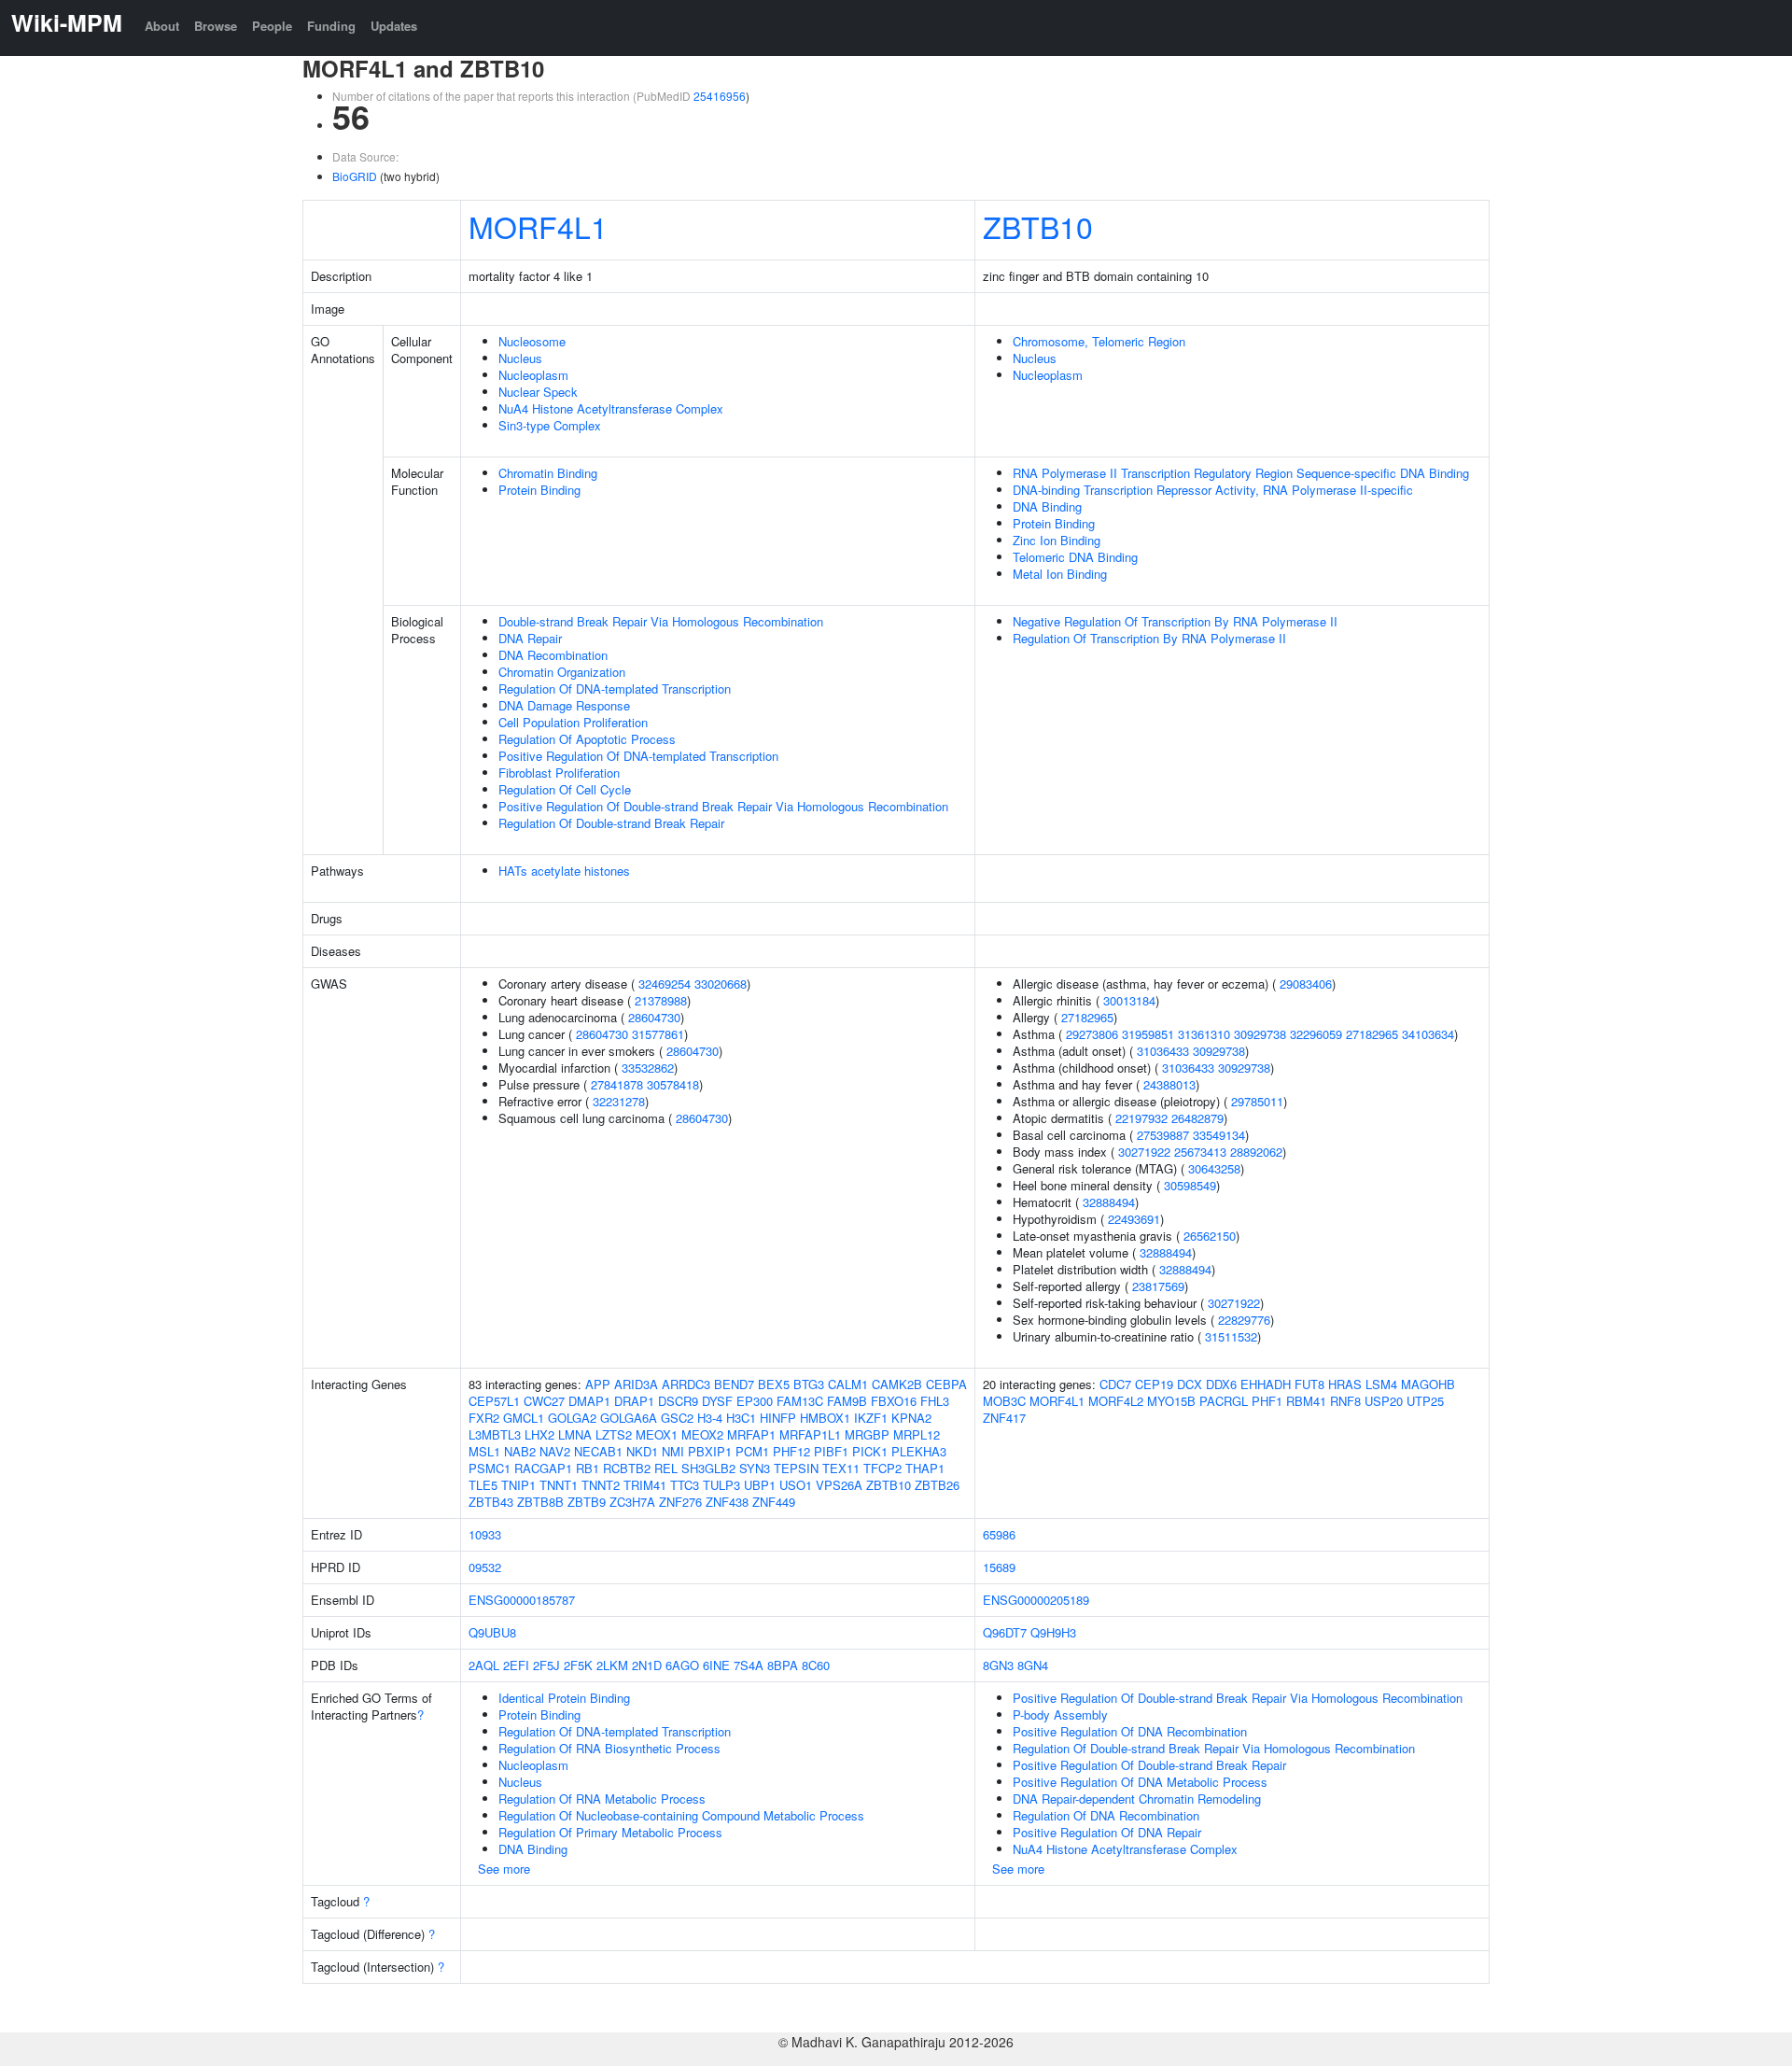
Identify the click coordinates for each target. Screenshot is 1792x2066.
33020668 (721, 984)
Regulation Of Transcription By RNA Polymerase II (1149, 638)
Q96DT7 (1005, 1632)
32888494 (1109, 1202)
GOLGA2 (572, 1418)
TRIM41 (645, 1485)
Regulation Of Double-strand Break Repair (611, 823)
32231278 (619, 1101)
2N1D (647, 1665)
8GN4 (1033, 1665)
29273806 (1092, 1034)
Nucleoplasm (533, 375)
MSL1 (484, 1451)
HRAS (1345, 1384)
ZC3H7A (632, 1502)
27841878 (617, 1084)
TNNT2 (601, 1485)
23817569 (1158, 1286)
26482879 (1197, 1118)
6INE (716, 1665)
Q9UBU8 (492, 1632)
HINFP (778, 1418)
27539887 (1163, 1135)
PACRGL (1224, 1401)
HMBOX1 (825, 1418)
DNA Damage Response (564, 705)
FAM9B (847, 1401)
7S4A (749, 1665)
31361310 (1204, 1034)
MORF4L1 (538, 226)
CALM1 (848, 1384)
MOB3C (1004, 1401)
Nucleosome (532, 341)
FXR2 (484, 1418)
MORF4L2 (1116, 1401)
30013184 (1129, 1000)
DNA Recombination (553, 655)
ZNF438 (727, 1502)
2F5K (578, 1665)
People (272, 26)
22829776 (1244, 1320)
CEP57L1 (494, 1401)
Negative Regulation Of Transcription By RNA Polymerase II (1175, 621)
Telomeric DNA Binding (1075, 557)
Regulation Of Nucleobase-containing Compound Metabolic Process (681, 1815)
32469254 (665, 984)
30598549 (1190, 1185)
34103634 (1428, 1034)
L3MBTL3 (495, 1434)
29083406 (1306, 984)
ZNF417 (1004, 1418)
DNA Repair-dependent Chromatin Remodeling (1137, 1799)
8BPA (783, 1665)
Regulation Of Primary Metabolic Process (610, 1832)
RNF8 (1345, 1401)
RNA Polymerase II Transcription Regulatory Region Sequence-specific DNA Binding (1241, 473)
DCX (1190, 1384)
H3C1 (741, 1418)
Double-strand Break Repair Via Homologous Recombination (661, 621)
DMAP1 (589, 1401)
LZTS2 (614, 1434)
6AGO (682, 1665)
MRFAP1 (751, 1434)
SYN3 (755, 1468)
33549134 (1219, 1135)
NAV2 (555, 1451)
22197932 (1141, 1118)
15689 (999, 1567)
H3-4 (710, 1418)
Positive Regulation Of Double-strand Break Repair (1149, 1765)
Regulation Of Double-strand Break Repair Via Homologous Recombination (1214, 1748)
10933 (485, 1534)
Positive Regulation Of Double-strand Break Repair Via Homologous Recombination (723, 806)
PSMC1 (490, 1468)
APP (598, 1384)
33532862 (648, 1068)
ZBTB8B (540, 1502)
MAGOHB (1428, 1384)
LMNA (575, 1434)
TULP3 (721, 1485)
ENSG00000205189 (1036, 1600)
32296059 (1316, 1034)
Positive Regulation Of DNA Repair (1107, 1832)
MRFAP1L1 (810, 1434)
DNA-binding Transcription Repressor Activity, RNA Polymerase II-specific (1213, 490)
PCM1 (752, 1451)
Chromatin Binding (548, 473)
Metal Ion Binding (1060, 574)
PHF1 (1267, 1401)
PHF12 (791, 1451)
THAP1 (925, 1468)
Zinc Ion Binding (1057, 540)
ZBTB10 (1038, 226)
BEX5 (774, 1384)
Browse (216, 26)
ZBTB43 (491, 1502)
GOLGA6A (629, 1418)
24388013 (1169, 1084)
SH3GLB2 (708, 1468)
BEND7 (734, 1384)
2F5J (546, 1665)
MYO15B (1171, 1401)
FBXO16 (894, 1401)
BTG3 (809, 1384)
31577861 (658, 1034)
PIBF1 (831, 1451)
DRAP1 (634, 1401)
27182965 (1087, 1017)
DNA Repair (530, 638)
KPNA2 (911, 1418)
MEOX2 (702, 1434)
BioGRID (355, 176)
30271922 (1144, 1152)
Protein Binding (539, 490)
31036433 (1163, 1051)
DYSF (717, 1401)
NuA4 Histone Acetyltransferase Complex (611, 408)
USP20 (1384, 1401)
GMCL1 (524, 1418)
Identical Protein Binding (564, 1698)
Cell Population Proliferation (573, 722)
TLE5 (483, 1485)
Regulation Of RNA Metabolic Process (602, 1799)
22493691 (1134, 1219)
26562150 (1210, 1236)
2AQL (484, 1665)
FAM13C (800, 1401)
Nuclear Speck (538, 392)
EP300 (755, 1401)
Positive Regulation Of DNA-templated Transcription (638, 756)
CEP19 (1154, 1384)
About (162, 26)
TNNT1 (559, 1485)
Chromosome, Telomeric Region (1099, 341)
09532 (485, 1567)
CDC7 (1115, 1384)
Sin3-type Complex (550, 425)
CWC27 (544, 1401)
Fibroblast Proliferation (559, 773)
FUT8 (1309, 1384)
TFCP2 (882, 1468)
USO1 (796, 1485)
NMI (673, 1451)
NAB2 (520, 1451)
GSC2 (677, 1418)
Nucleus (520, 358)
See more (504, 1869)
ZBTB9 (587, 1502)
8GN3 (998, 1665)
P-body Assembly (1060, 1715)
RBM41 (1306, 1401)
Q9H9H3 (1053, 1632)
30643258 (1214, 1168)
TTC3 (685, 1485)
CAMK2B (897, 1384)
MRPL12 (917, 1434)
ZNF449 (774, 1502)
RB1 (588, 1468)
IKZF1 (871, 1418)
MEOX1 (657, 1434)
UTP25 (1425, 1401)
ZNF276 (680, 1502)
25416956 (720, 96)
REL (666, 1468)
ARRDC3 (686, 1384)
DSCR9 (678, 1401)
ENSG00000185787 (522, 1600)
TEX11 (841, 1468)
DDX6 (1221, 1384)
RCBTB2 (627, 1468)
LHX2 (539, 1434)
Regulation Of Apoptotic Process (587, 739)
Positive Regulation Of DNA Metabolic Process (1140, 1782)
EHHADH (1266, 1384)
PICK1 (870, 1451)
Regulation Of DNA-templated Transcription (615, 689)
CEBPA (946, 1384)
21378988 (661, 1000)
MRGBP (867, 1434)
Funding (331, 26)
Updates (394, 26)
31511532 (1231, 1336)
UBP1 (760, 1485)
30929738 (1260, 1034)
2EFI (516, 1665)
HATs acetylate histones (564, 871)
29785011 (1257, 1101)
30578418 (673, 1084)
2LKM (612, 1665)
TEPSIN (796, 1468)
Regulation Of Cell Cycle (565, 789)
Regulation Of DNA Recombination (1106, 1815)
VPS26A (839, 1485)
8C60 (816, 1665)
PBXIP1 (710, 1451)
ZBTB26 (937, 1485)
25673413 (1200, 1152)
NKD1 (642, 1451)
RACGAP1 (543, 1468)
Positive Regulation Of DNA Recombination (1130, 1731)
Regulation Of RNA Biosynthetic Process (609, 1748)
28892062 (1256, 1152)
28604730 (654, 1017)
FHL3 (935, 1401)
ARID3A (636, 1384)
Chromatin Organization (562, 672)
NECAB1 (598, 1451)
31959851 (1148, 1034)
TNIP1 (518, 1485)
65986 (999, 1534)
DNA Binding (1047, 506)
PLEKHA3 (919, 1451)
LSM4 (1381, 1384)
